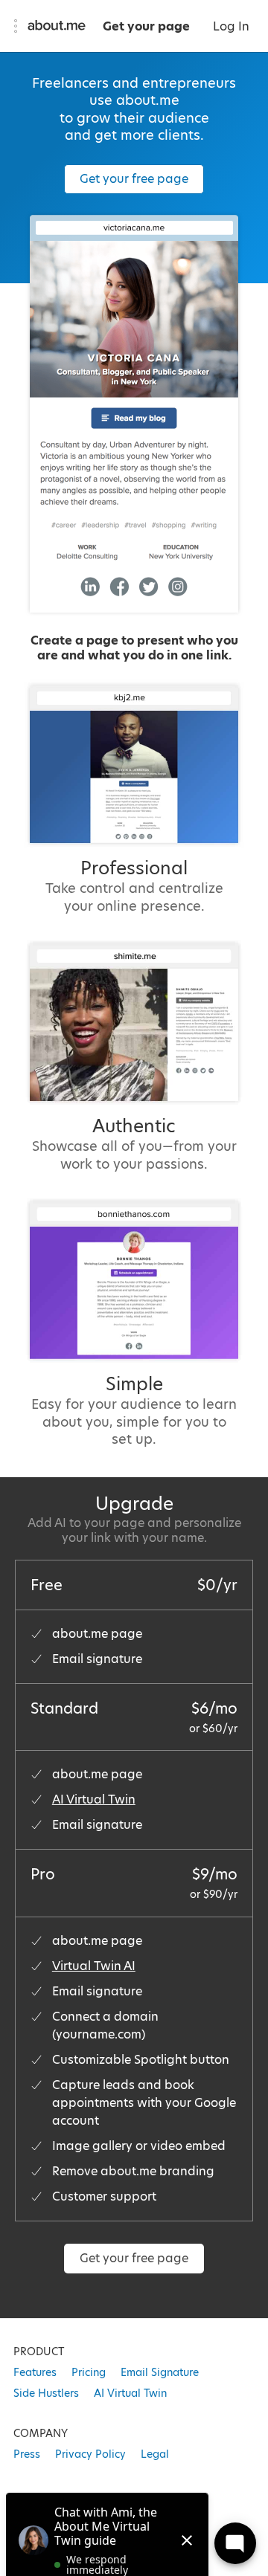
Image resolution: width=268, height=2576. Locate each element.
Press (27, 2454)
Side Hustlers (46, 2393)
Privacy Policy (90, 2454)
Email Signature (160, 2372)
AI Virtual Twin (94, 1799)
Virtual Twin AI (94, 1966)
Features (35, 2372)
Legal (155, 2454)
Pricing (89, 2372)
